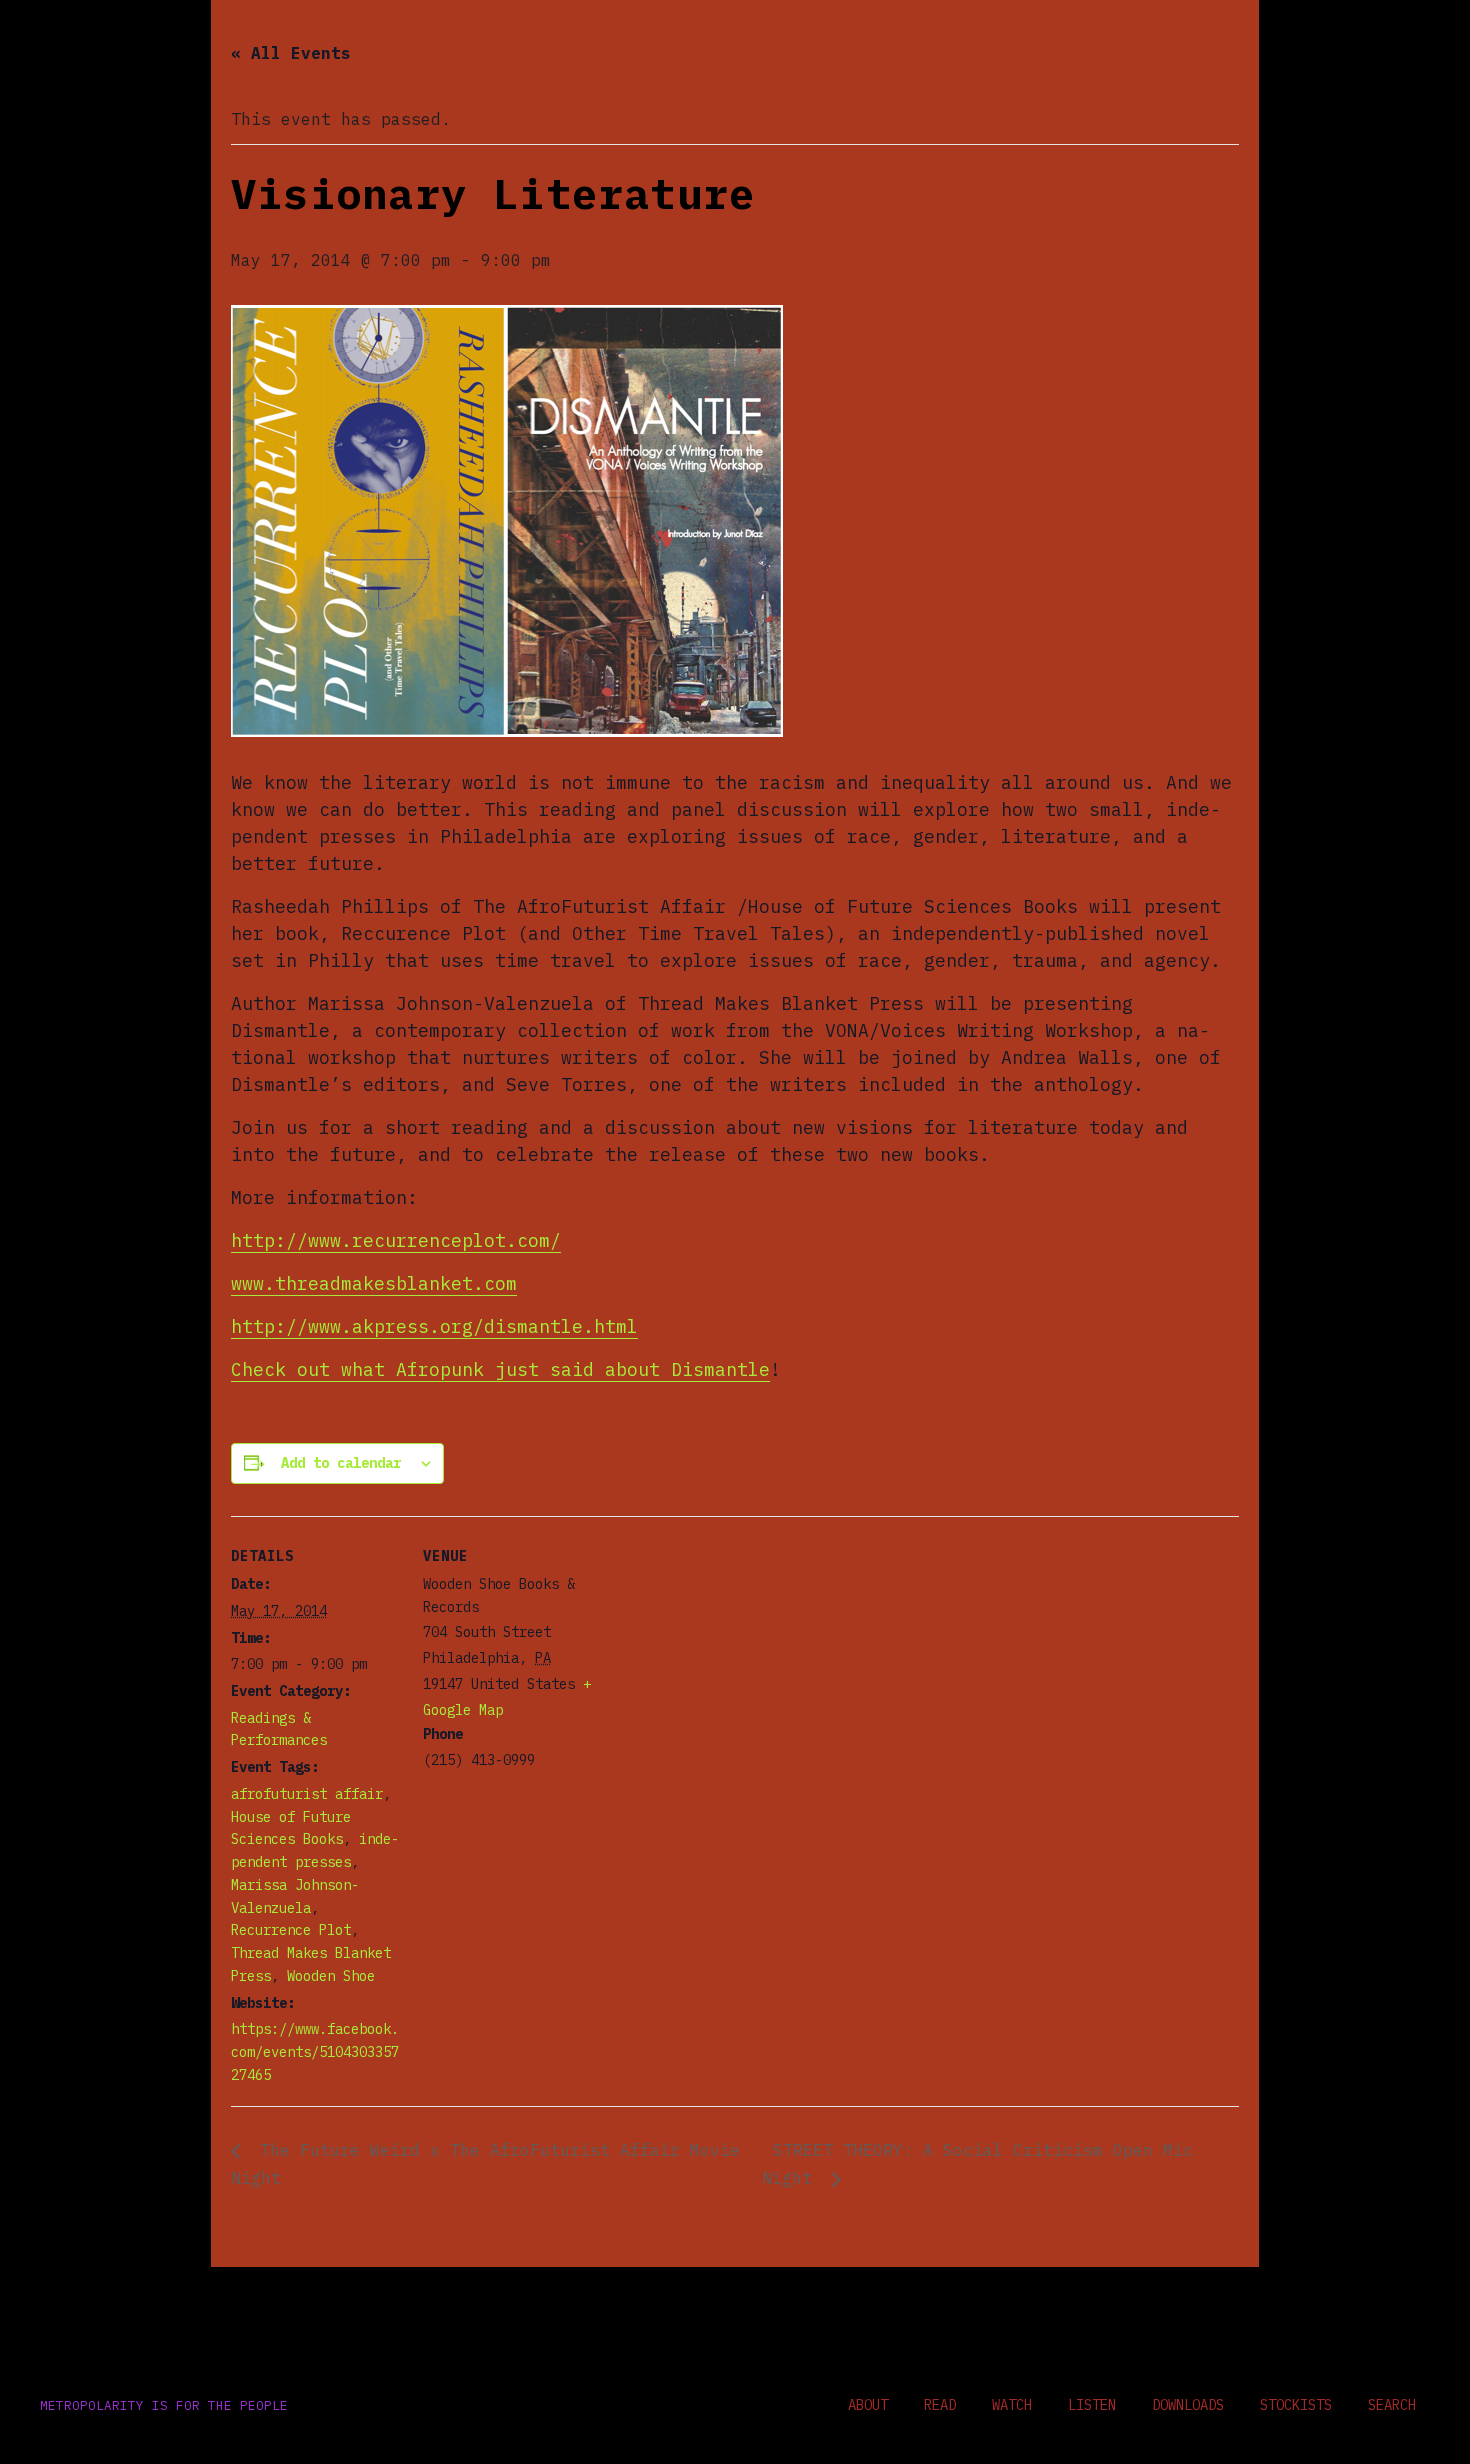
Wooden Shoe (331, 1976)
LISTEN (1092, 2405)
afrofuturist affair (307, 1794)
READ (940, 2405)
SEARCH (1392, 2405)
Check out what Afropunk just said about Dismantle (500, 1369)
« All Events (291, 53)
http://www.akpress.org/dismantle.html (434, 1326)
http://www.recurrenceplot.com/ (396, 1240)
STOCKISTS (1296, 2405)
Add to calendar (341, 1463)
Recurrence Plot (291, 1930)
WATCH (1012, 2405)
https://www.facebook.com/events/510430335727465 (315, 2052)
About (868, 2405)
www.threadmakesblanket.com (374, 1283)
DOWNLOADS (1188, 2405)
